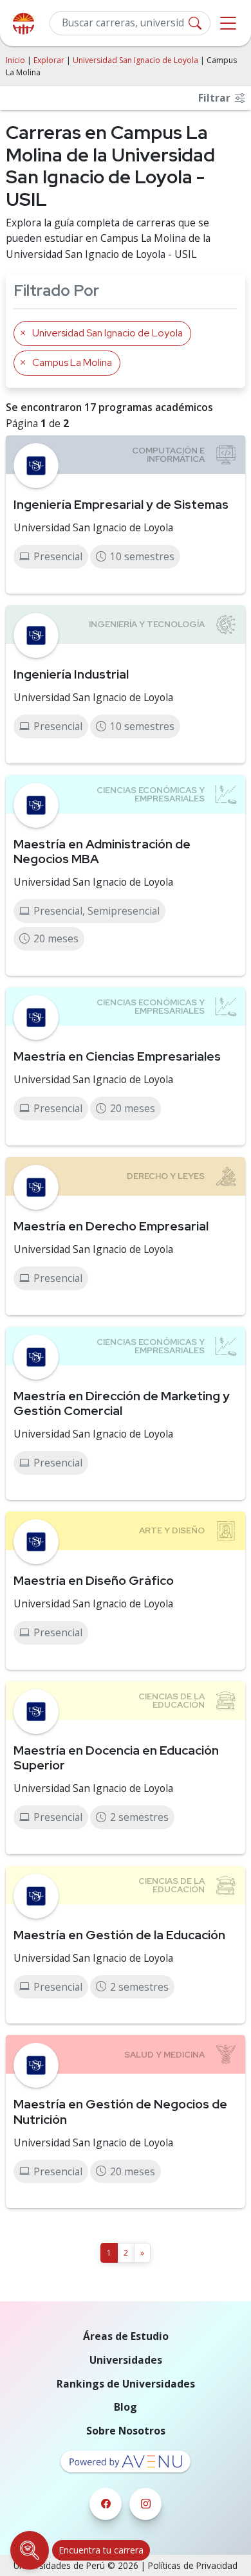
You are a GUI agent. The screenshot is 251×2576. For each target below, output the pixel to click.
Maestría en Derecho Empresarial (111, 1226)
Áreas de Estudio (126, 2336)
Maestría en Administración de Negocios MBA (102, 851)
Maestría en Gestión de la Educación (119, 1935)
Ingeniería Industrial (71, 674)
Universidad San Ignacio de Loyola (135, 60)
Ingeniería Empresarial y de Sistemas (121, 504)
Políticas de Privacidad (193, 2565)
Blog (126, 2407)
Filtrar (216, 98)
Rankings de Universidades (126, 2384)
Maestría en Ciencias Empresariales (117, 1056)
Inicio (15, 60)
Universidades (126, 2360)
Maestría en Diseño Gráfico (94, 1580)
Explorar (49, 60)
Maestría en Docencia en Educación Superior (116, 1758)
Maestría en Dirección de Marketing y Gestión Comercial (122, 1403)
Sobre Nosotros (126, 2431)
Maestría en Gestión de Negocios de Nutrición (120, 2111)
